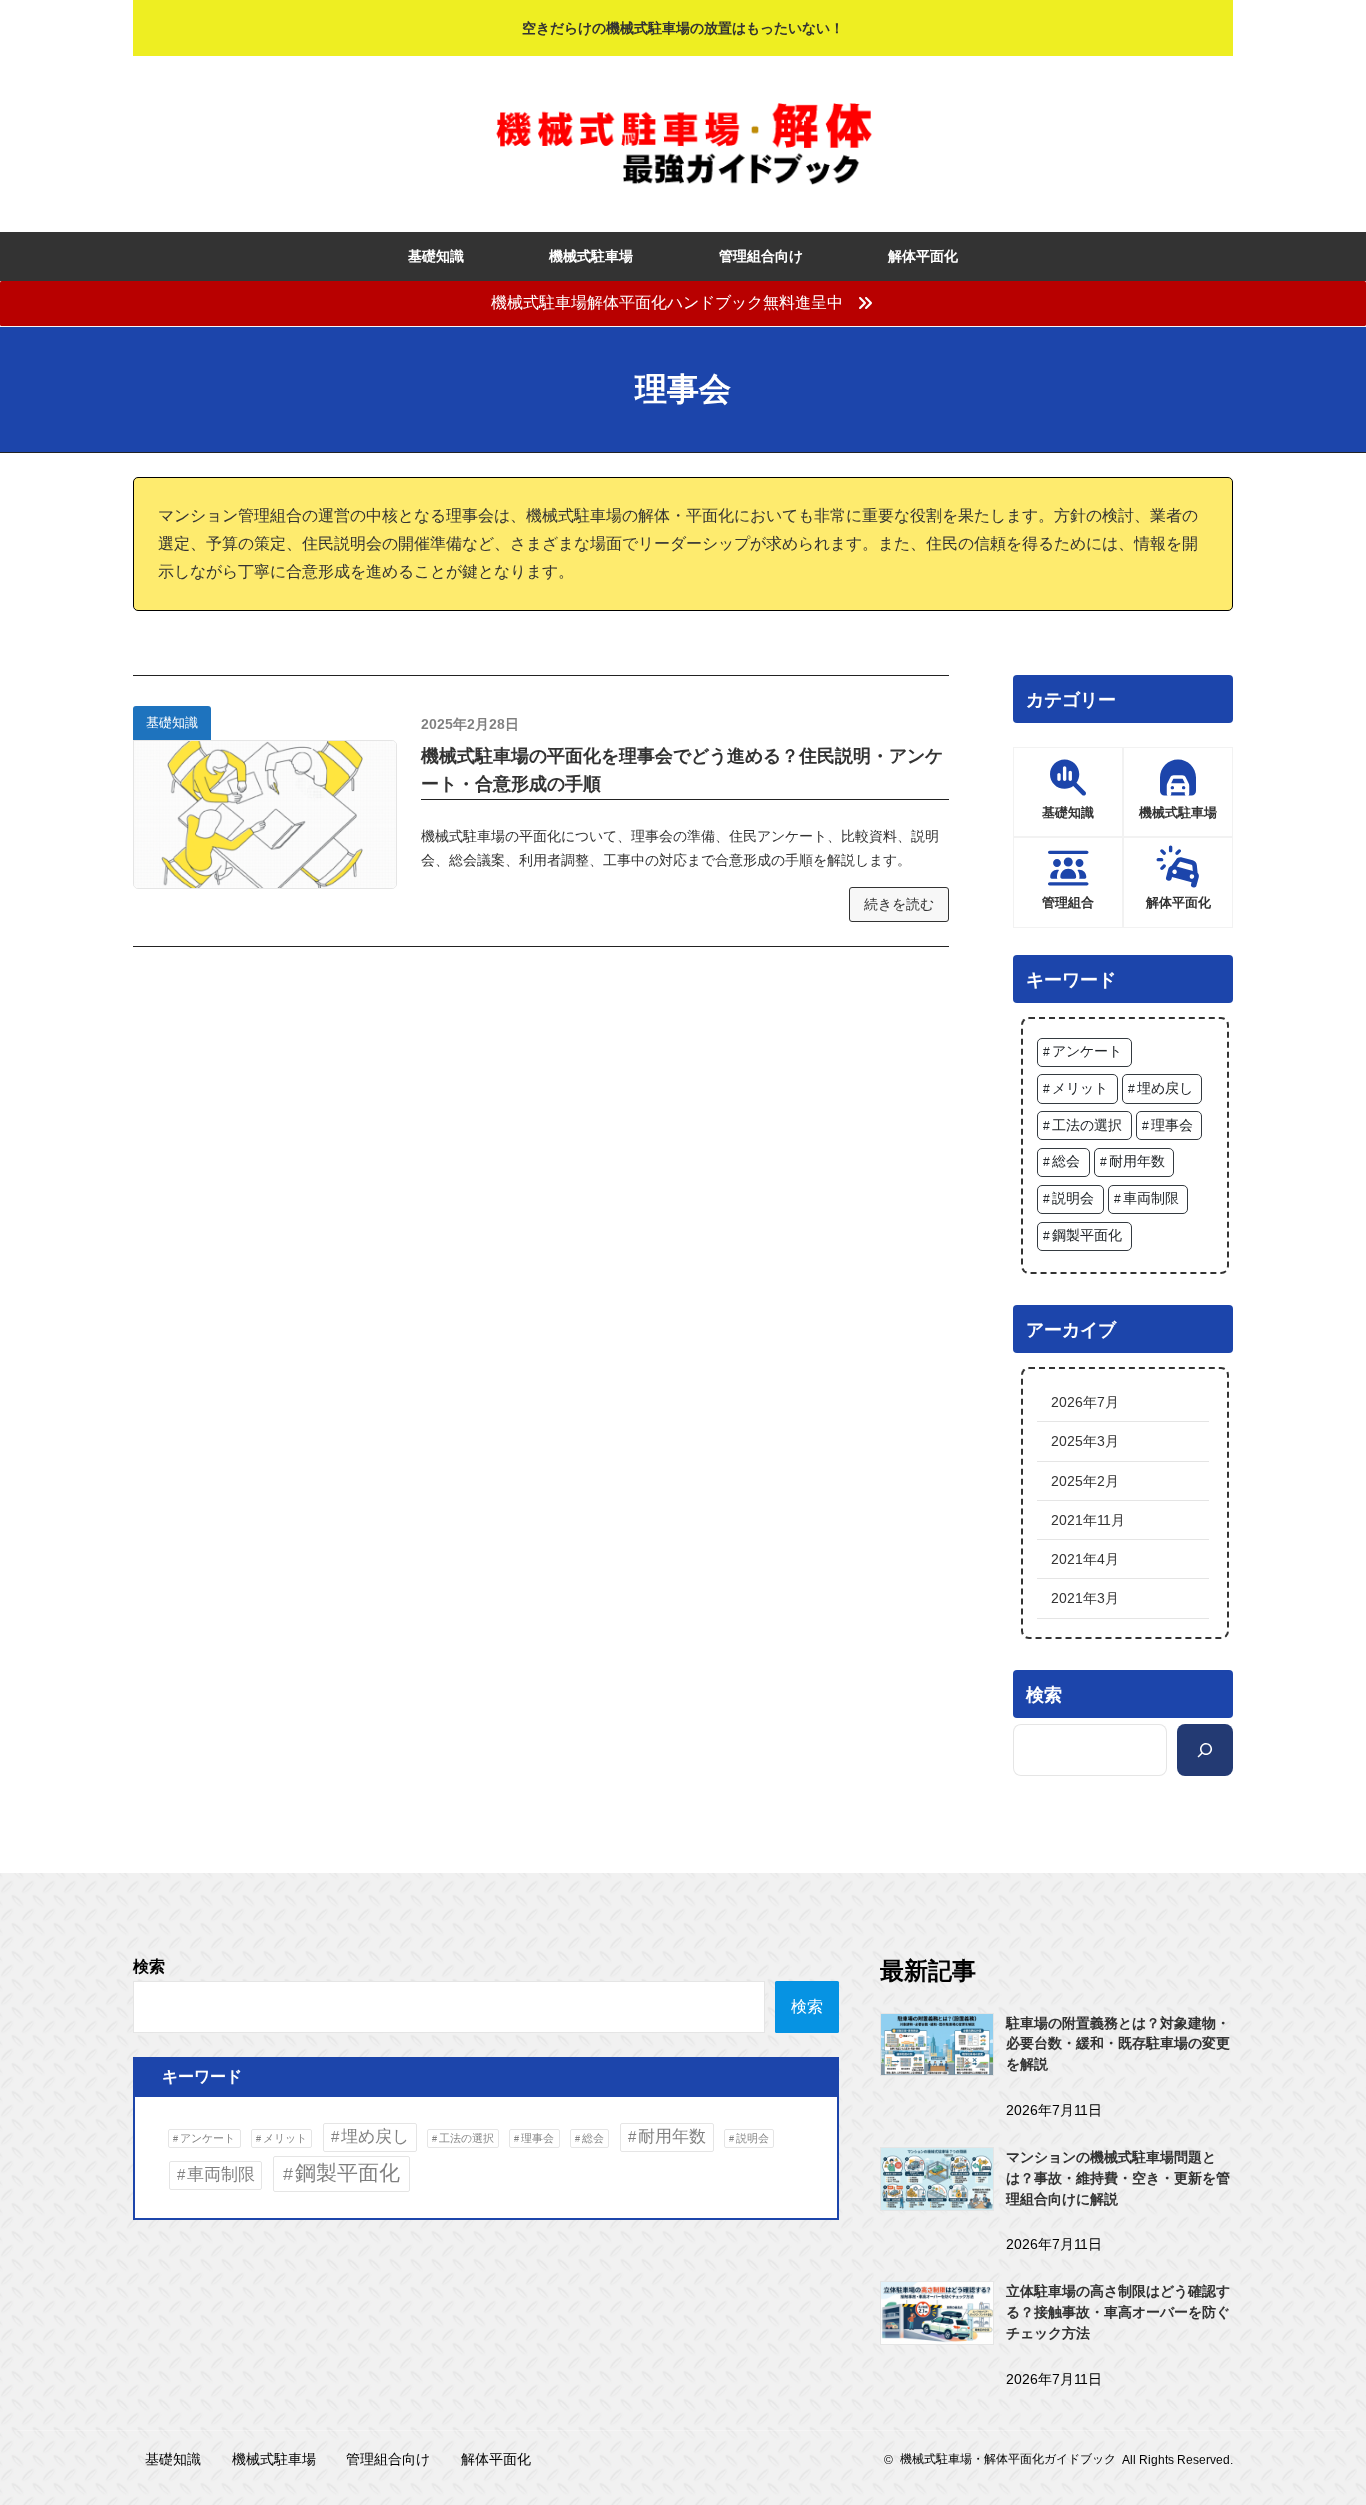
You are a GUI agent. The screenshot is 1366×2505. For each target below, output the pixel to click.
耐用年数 (1137, 1161)
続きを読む (899, 904)
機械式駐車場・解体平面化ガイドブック (1008, 2459)
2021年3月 (1085, 1598)
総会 (1066, 1161)
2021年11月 (1088, 1520)
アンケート (1087, 1051)
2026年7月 (1085, 1402)
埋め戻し (1165, 1088)
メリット (1080, 1088)
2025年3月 (1085, 1441)
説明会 (1073, 1198)
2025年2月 (1085, 1481)
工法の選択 (1087, 1125)
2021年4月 (1085, 1559)
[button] (683, 303)
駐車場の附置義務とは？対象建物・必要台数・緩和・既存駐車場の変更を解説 (1118, 2044)
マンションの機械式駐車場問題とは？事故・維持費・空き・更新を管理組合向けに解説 (1118, 2178)
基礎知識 (172, 722)
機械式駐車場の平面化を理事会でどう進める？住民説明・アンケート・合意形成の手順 (682, 769)
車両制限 (1151, 1198)
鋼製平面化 (1087, 1235)
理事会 (1172, 1125)
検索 (149, 1966)
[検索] (1205, 1750)
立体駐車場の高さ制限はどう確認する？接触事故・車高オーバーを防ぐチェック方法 (1118, 2312)
